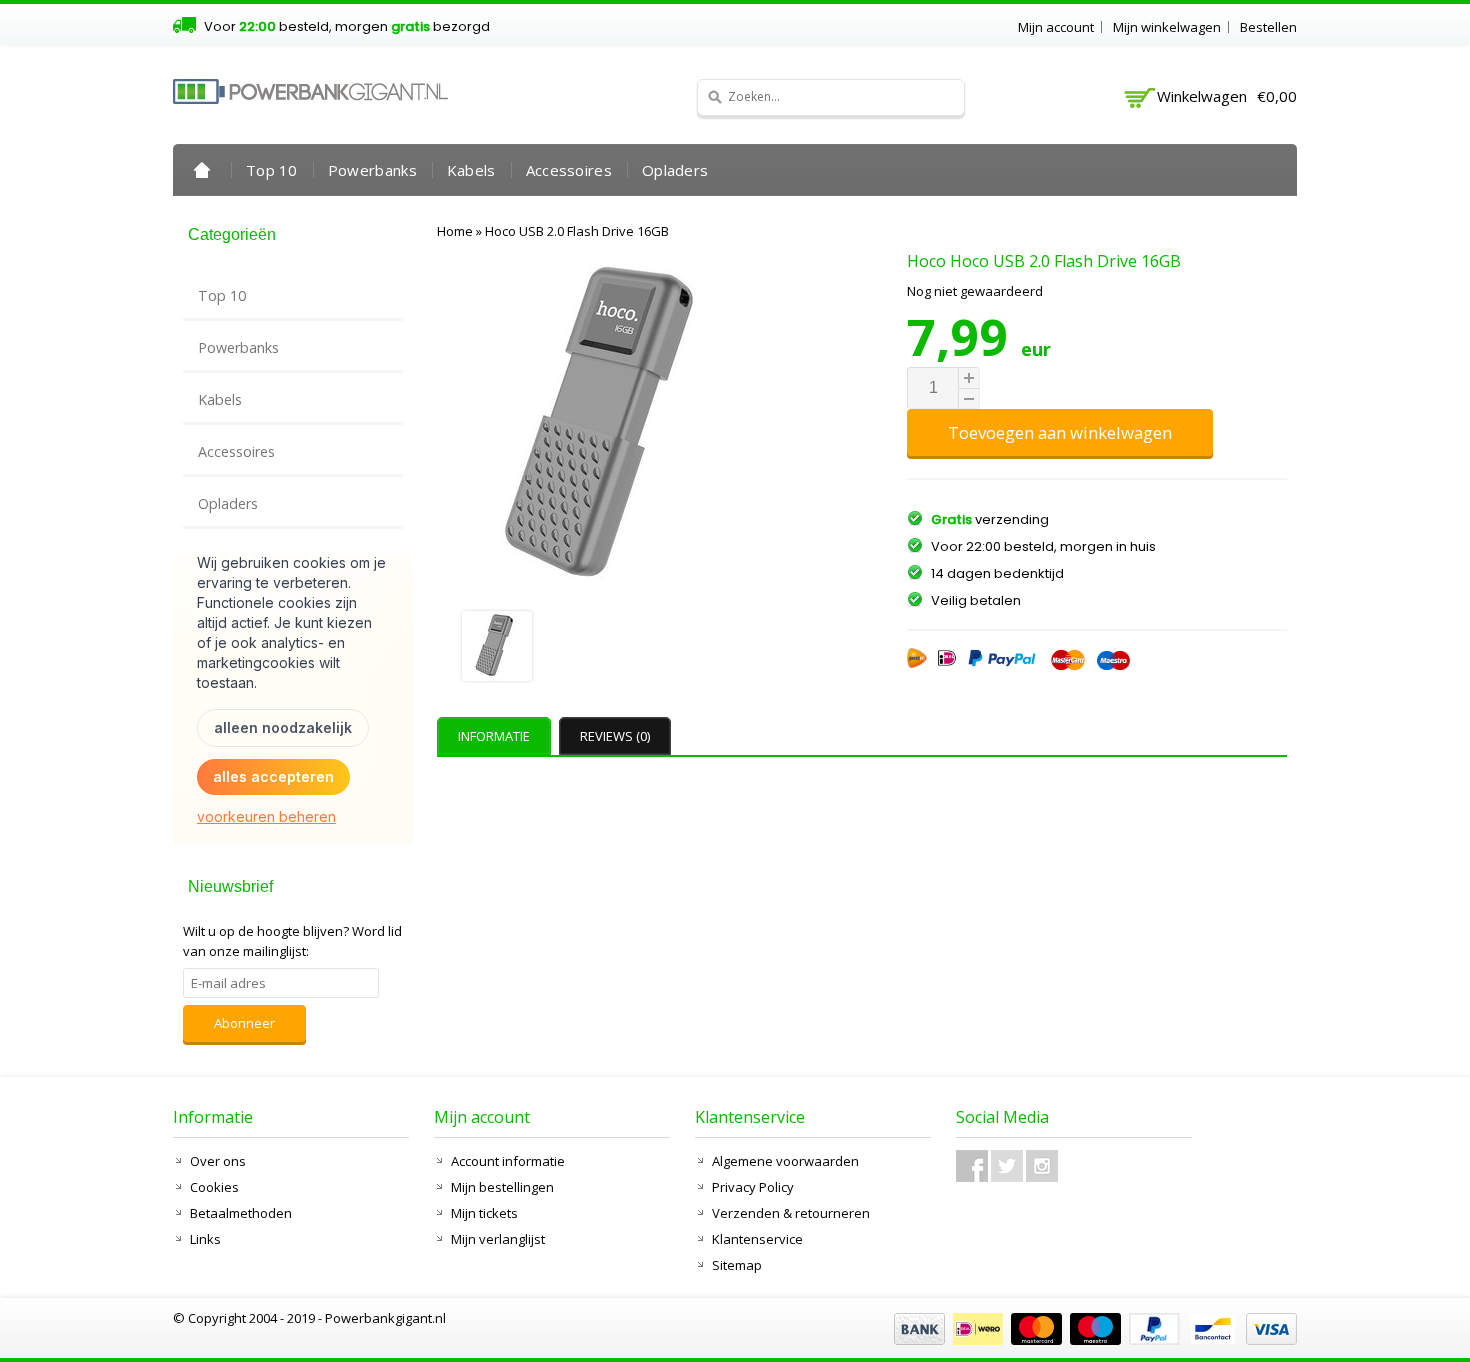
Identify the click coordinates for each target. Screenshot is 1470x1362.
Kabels (471, 170)
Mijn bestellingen (502, 1187)
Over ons (218, 1161)
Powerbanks (372, 170)
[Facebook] (972, 1166)
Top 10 (272, 170)
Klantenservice (757, 1239)
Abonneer (244, 1023)
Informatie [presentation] (494, 736)
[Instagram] (1042, 1166)
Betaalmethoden (241, 1213)
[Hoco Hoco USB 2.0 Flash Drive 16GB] (613, 648)
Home (202, 170)
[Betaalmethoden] (1093, 1340)
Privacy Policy (753, 1187)
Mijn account (1056, 27)
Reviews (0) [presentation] (615, 736)
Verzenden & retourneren (791, 1213)
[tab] (496, 736)
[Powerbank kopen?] (310, 91)
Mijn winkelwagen (1167, 27)
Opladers (675, 170)
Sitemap (737, 1265)
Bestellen (1268, 27)
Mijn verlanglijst (498, 1239)
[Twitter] (1007, 1166)
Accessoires (569, 170)
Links (205, 1239)
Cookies (214, 1187)
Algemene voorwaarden (785, 1161)
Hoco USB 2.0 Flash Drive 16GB (577, 231)
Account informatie (508, 1161)
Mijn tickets (484, 1213)
